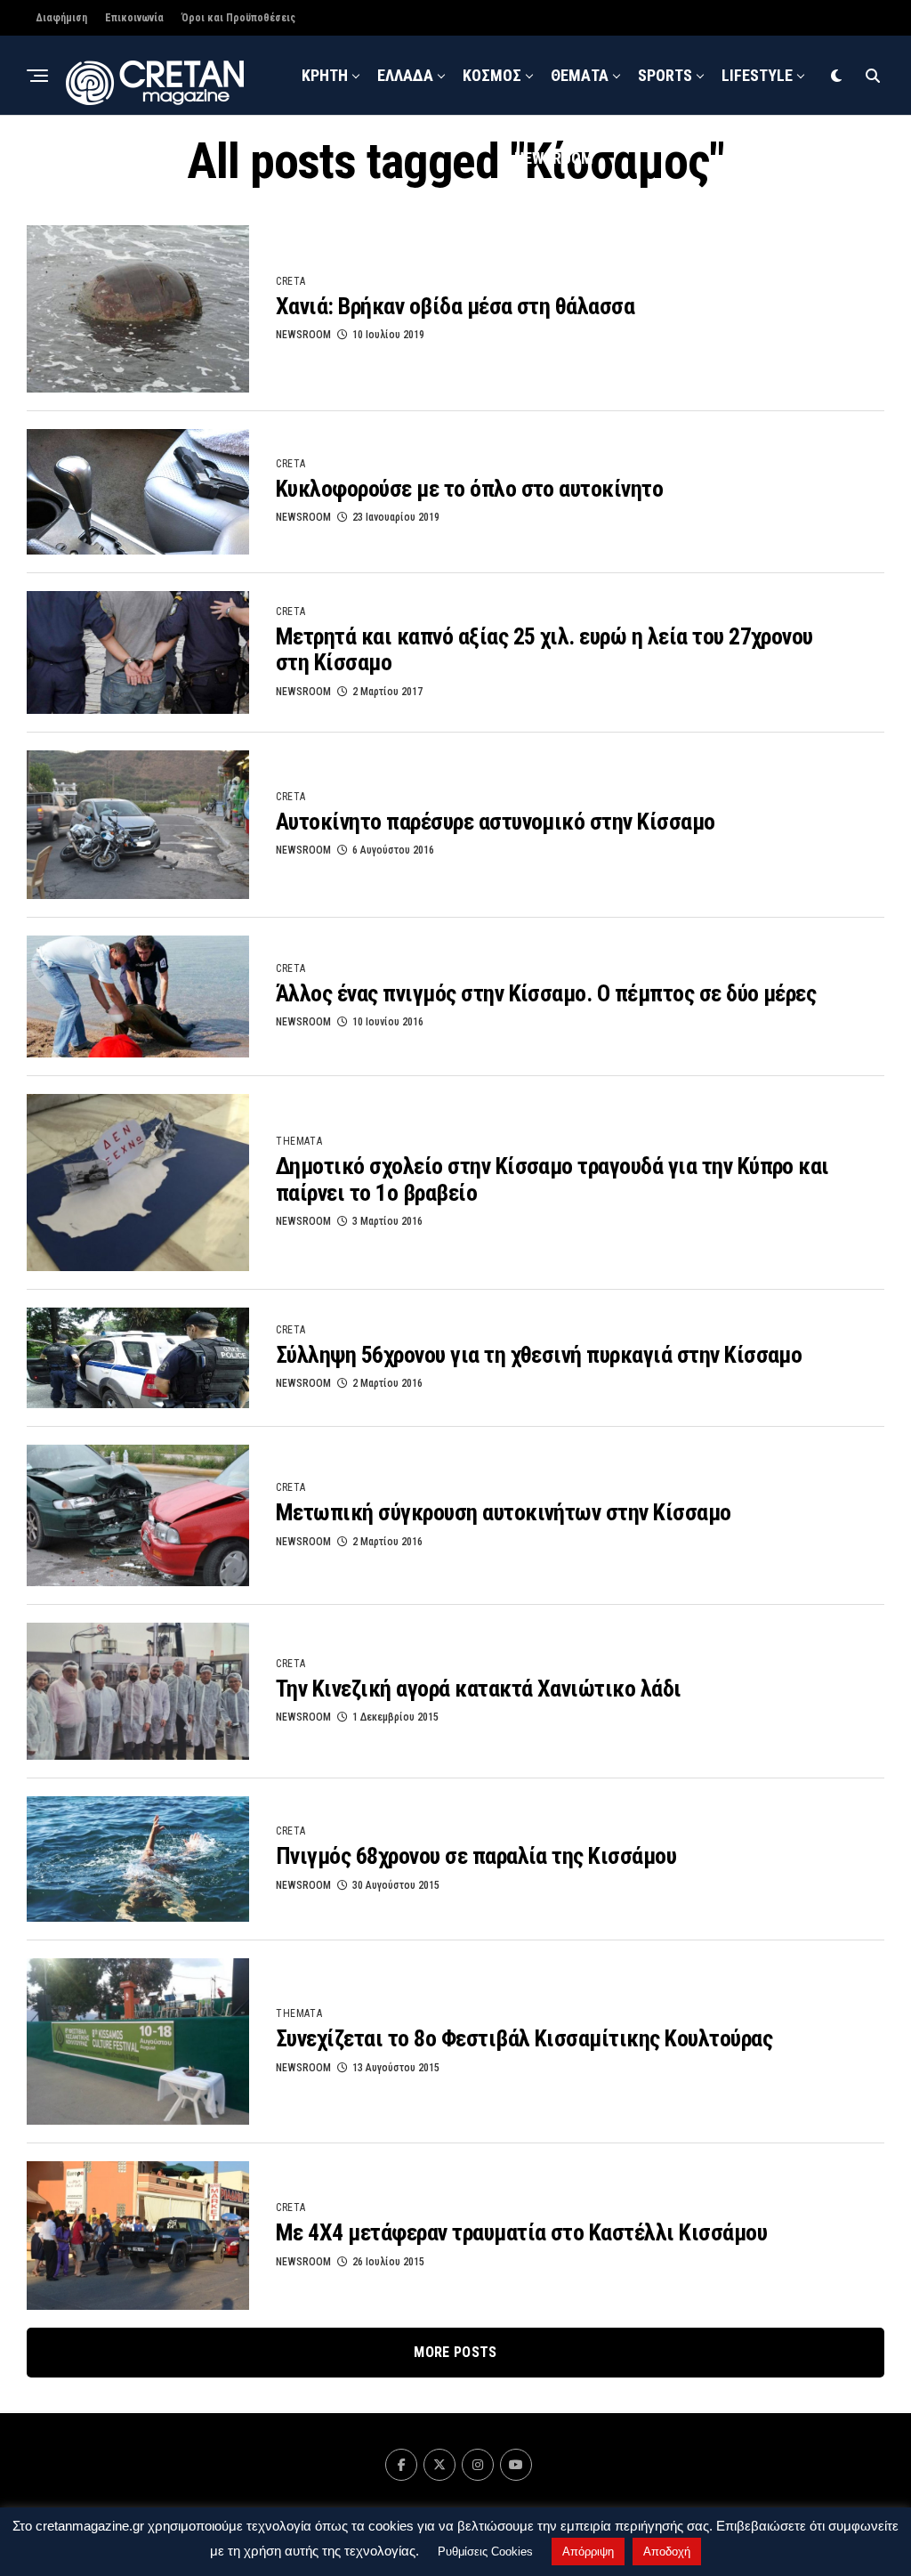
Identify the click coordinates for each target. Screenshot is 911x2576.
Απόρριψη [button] (588, 2552)
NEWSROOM (554, 158)
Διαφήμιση (61, 18)
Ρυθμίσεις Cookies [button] (485, 2552)
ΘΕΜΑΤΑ (580, 75)
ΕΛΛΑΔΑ (405, 75)
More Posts (455, 2352)
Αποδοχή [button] (667, 2552)
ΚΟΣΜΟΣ (492, 75)
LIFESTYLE (757, 75)
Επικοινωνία (134, 18)
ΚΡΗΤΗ (325, 75)
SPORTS (665, 75)
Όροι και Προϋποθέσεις (238, 18)
